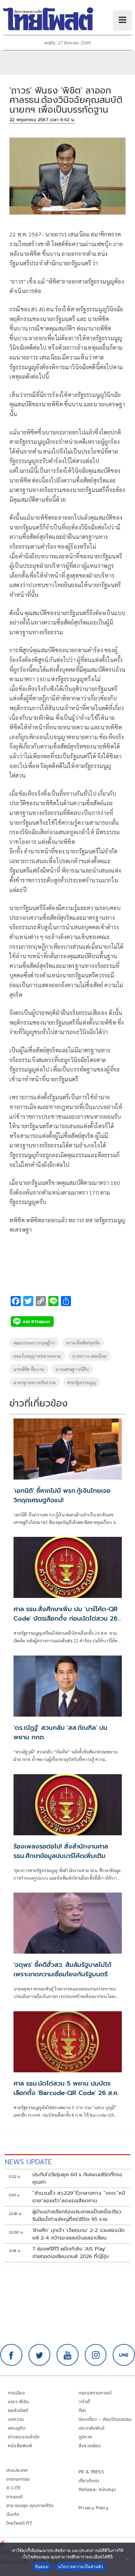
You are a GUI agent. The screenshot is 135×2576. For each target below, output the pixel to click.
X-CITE (13, 2488)
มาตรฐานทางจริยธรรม (35, 1382)
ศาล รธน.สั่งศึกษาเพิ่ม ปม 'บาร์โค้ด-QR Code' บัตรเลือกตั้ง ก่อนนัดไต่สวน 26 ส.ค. (66, 1618)
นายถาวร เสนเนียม (89, 1356)
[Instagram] (96, 2355)
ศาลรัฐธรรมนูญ (82, 1382)
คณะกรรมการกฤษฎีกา (34, 1343)
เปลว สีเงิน (19, 2402)
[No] (127, 2559)
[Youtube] (67, 2355)
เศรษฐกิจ (16, 2428)
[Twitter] (40, 2355)
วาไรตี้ (84, 2402)
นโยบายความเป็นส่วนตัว (81, 2567)
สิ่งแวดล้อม (90, 2446)
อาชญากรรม (18, 2479)
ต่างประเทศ (17, 2470)
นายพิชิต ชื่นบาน (29, 1369)
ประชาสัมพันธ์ (92, 2428)
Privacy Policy (94, 2508)
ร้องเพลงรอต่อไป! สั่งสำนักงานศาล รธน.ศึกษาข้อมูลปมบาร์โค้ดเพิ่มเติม (61, 1851)
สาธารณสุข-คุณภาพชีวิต (30, 2506)
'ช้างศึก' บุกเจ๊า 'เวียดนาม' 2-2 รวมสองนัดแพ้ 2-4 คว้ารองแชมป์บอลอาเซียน (78, 2234)
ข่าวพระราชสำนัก (24, 2437)
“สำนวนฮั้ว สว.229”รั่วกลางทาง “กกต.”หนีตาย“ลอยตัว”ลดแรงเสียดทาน (79, 2197)
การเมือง (16, 2393)
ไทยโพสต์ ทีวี (19, 2523)
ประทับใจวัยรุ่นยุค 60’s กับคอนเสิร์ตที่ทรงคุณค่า (77, 2178)
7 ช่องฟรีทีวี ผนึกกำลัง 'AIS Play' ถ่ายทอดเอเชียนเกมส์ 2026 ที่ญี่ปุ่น (71, 2253)
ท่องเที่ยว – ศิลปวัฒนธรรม (105, 2419)
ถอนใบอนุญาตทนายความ (37, 1356)
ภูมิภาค (85, 2437)
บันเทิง (13, 2514)
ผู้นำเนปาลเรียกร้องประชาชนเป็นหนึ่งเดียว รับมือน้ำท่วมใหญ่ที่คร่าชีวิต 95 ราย (77, 2216)
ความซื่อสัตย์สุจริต (83, 1343)
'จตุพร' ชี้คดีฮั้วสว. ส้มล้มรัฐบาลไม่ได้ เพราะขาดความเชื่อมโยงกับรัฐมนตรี (62, 1969)
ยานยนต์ (14, 2497)
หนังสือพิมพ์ (20, 2446)
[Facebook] (11, 2355)
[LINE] (124, 2355)
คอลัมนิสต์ (18, 2411)
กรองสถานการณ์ (95, 2393)
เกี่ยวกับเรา (89, 2481)
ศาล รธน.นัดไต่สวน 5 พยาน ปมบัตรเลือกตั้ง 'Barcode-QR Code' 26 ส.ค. (66, 2088)
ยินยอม (42, 2567)
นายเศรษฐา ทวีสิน (72, 1369)
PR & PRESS (91, 2472)
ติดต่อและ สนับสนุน (97, 2490)
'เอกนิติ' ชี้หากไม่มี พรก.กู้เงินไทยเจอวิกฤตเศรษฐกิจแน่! (62, 1495)
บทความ (16, 2419)
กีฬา (82, 2411)
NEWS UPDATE (28, 2162)
